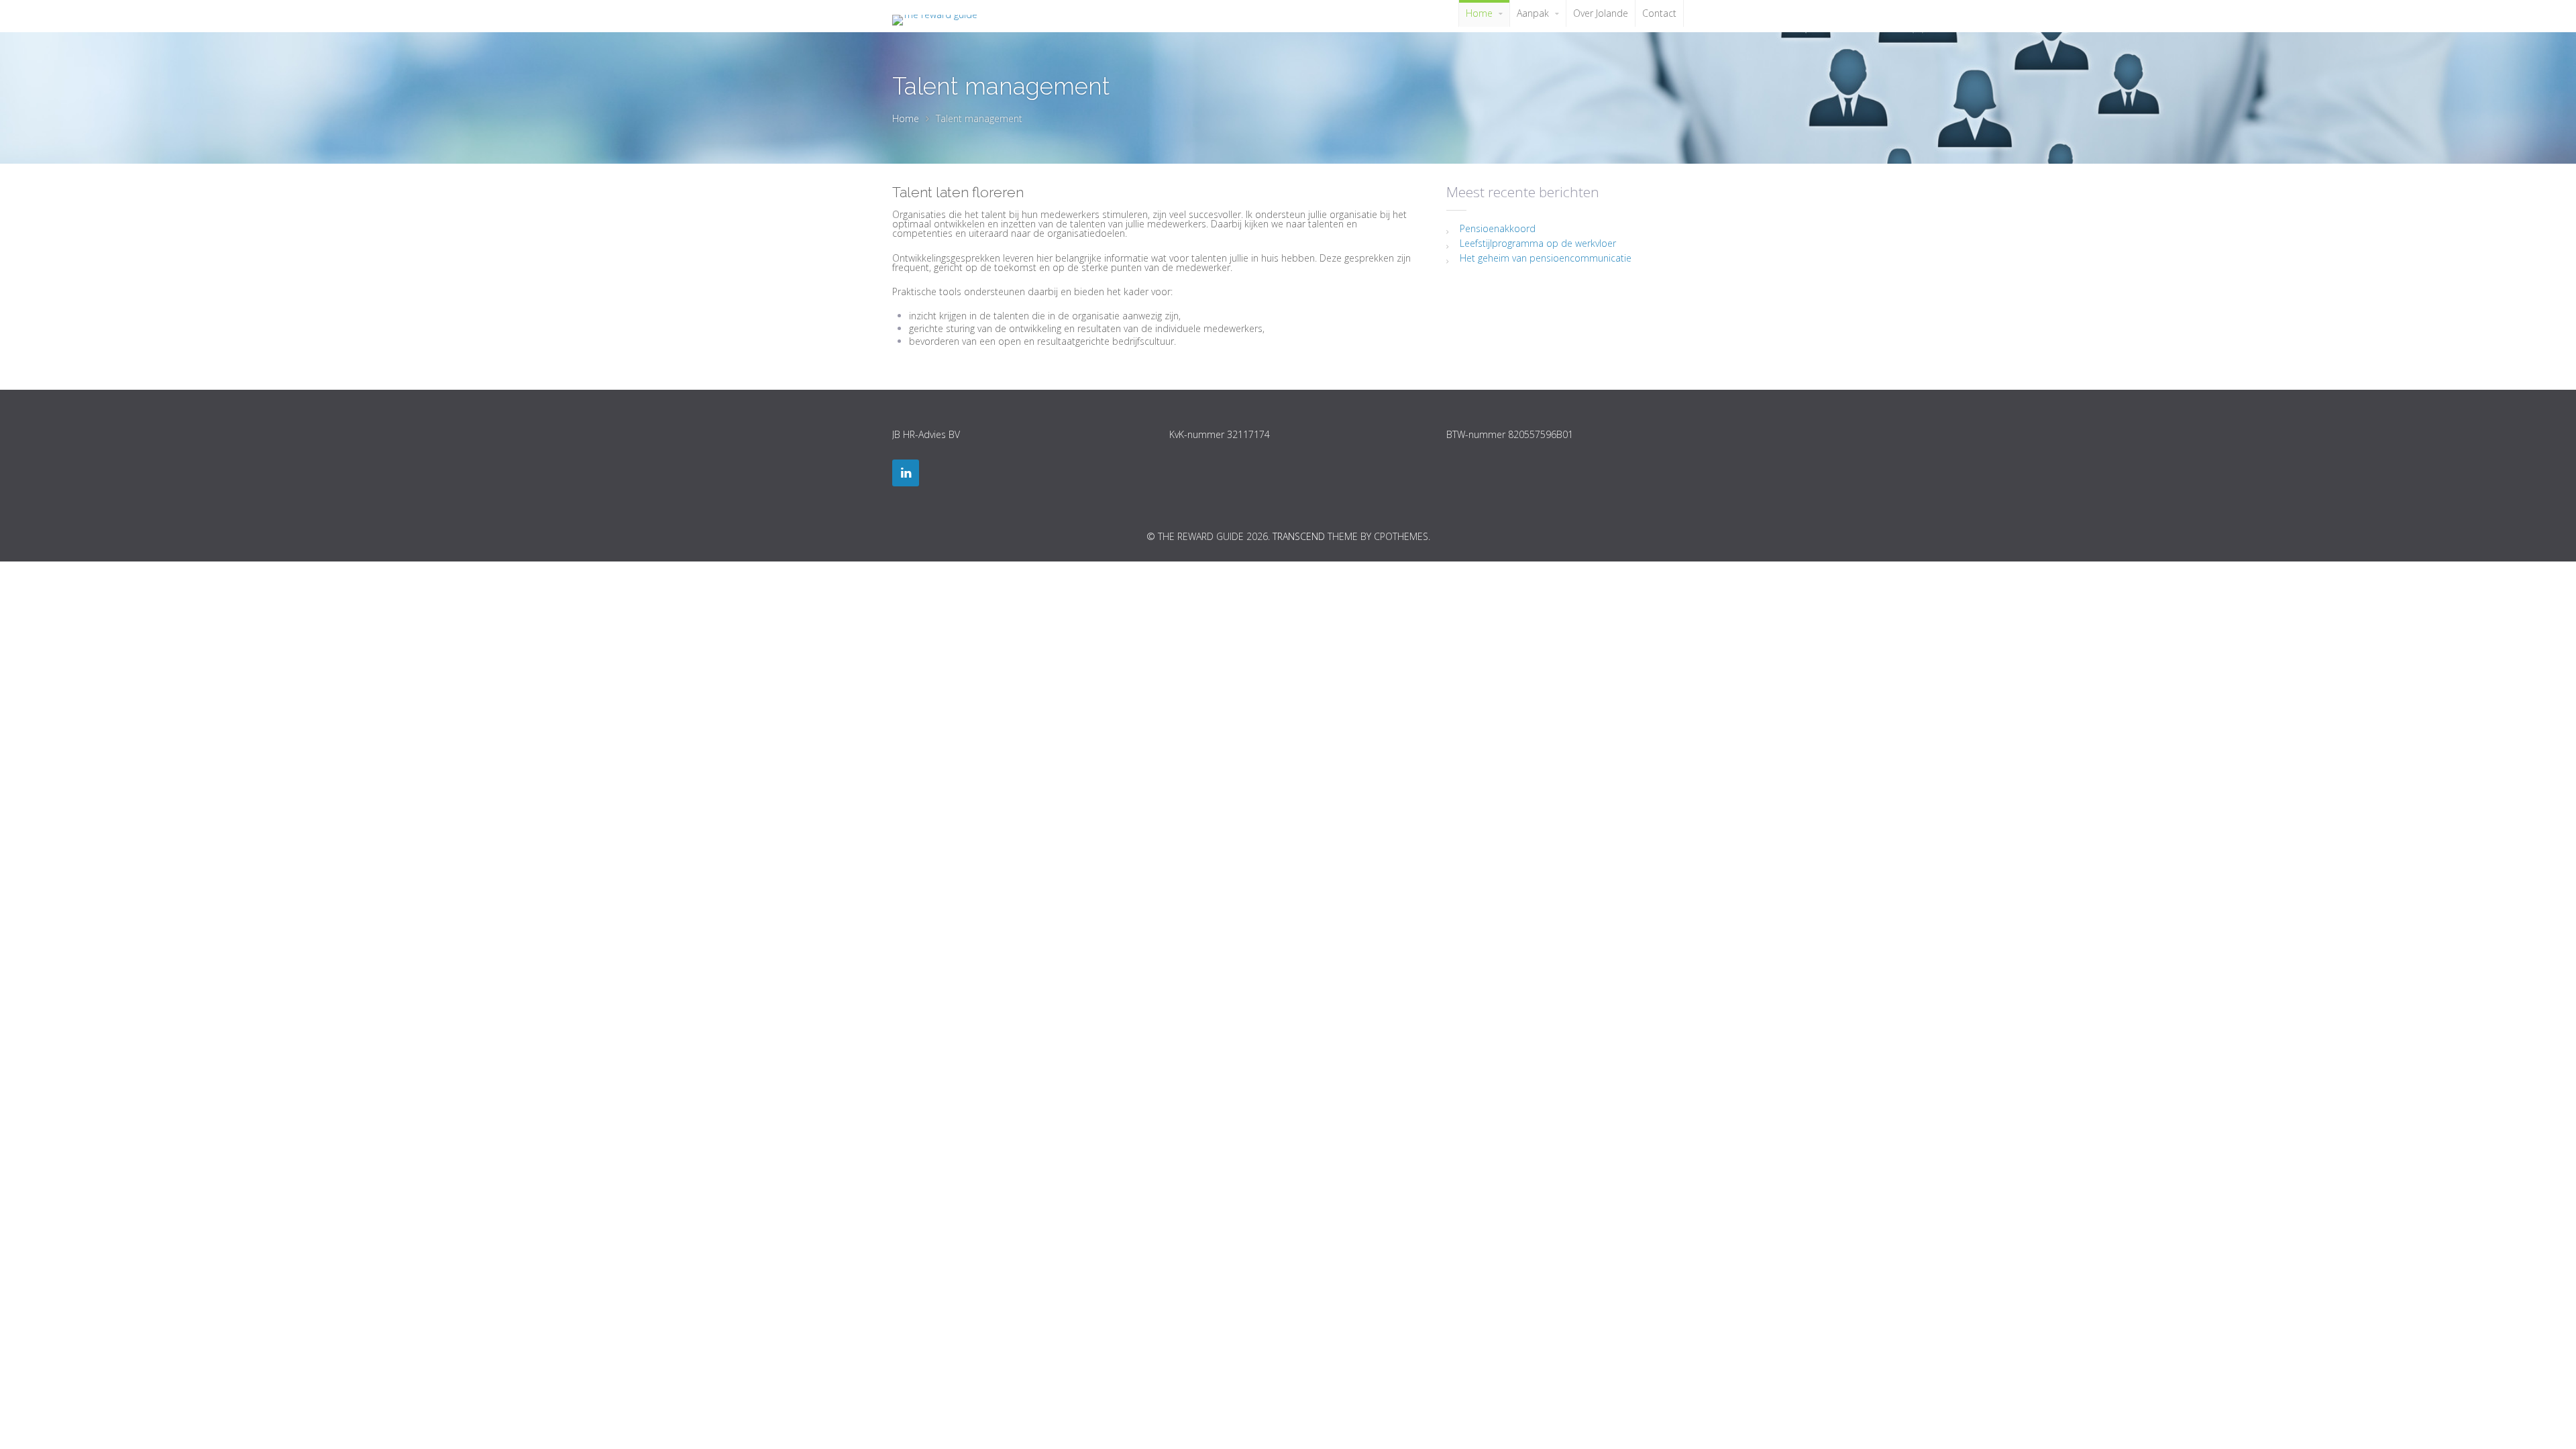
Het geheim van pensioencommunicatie (1546, 258)
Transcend (1299, 536)
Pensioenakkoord (1498, 228)
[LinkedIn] (906, 473)
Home (906, 118)
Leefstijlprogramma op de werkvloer (1538, 243)
